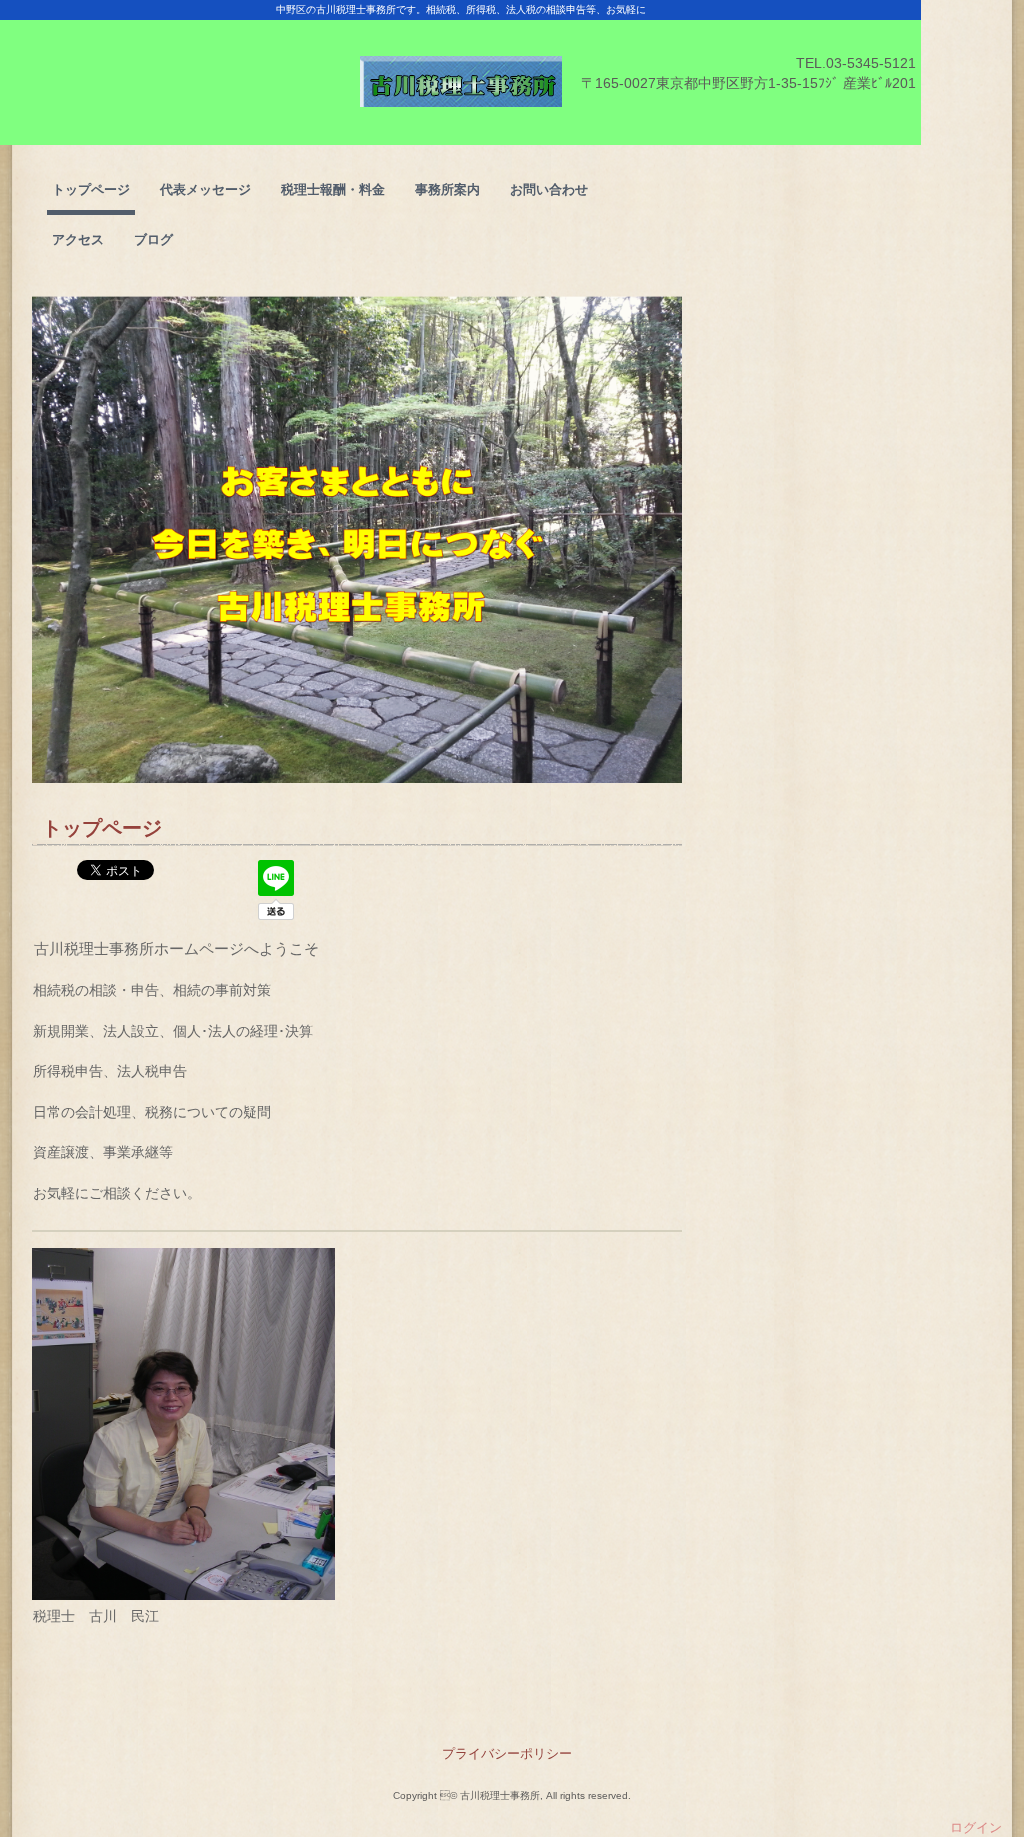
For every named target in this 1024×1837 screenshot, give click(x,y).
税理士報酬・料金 (333, 189)
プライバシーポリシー (507, 1753)
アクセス (78, 239)
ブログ (153, 239)
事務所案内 (447, 189)
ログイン (976, 1827)
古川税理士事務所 (460, 72)
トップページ (91, 189)
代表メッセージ (205, 189)
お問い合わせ (549, 189)
